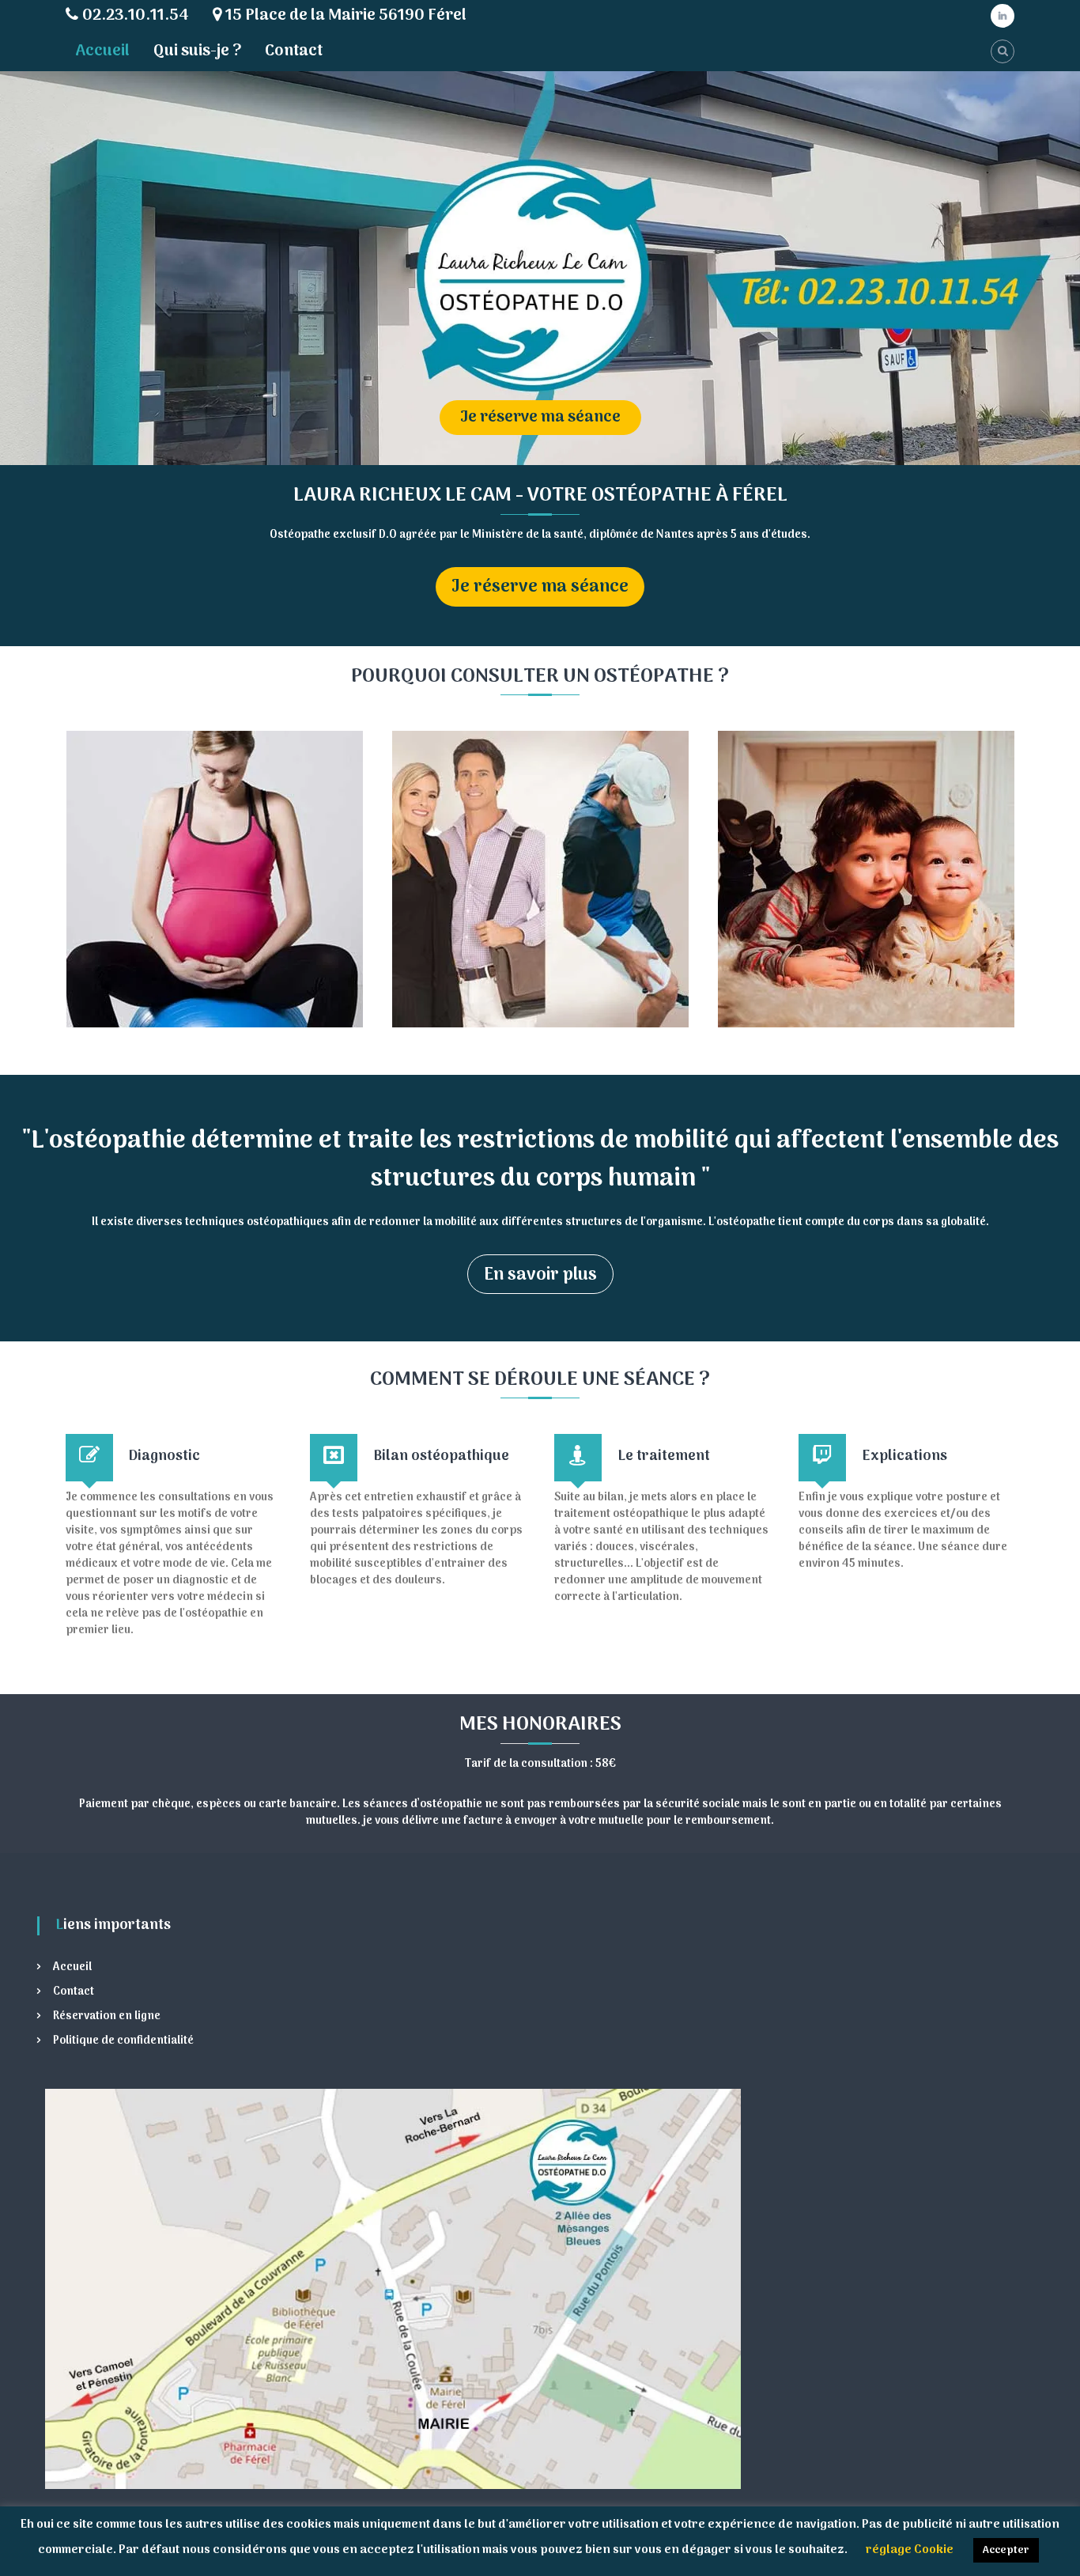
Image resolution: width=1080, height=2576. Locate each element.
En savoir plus (540, 1275)
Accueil (102, 51)
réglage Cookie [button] (910, 2550)
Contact (294, 51)
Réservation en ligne (107, 2016)
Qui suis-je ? (197, 51)
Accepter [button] (1006, 2550)
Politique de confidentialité (123, 2041)
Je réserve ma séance (540, 587)
